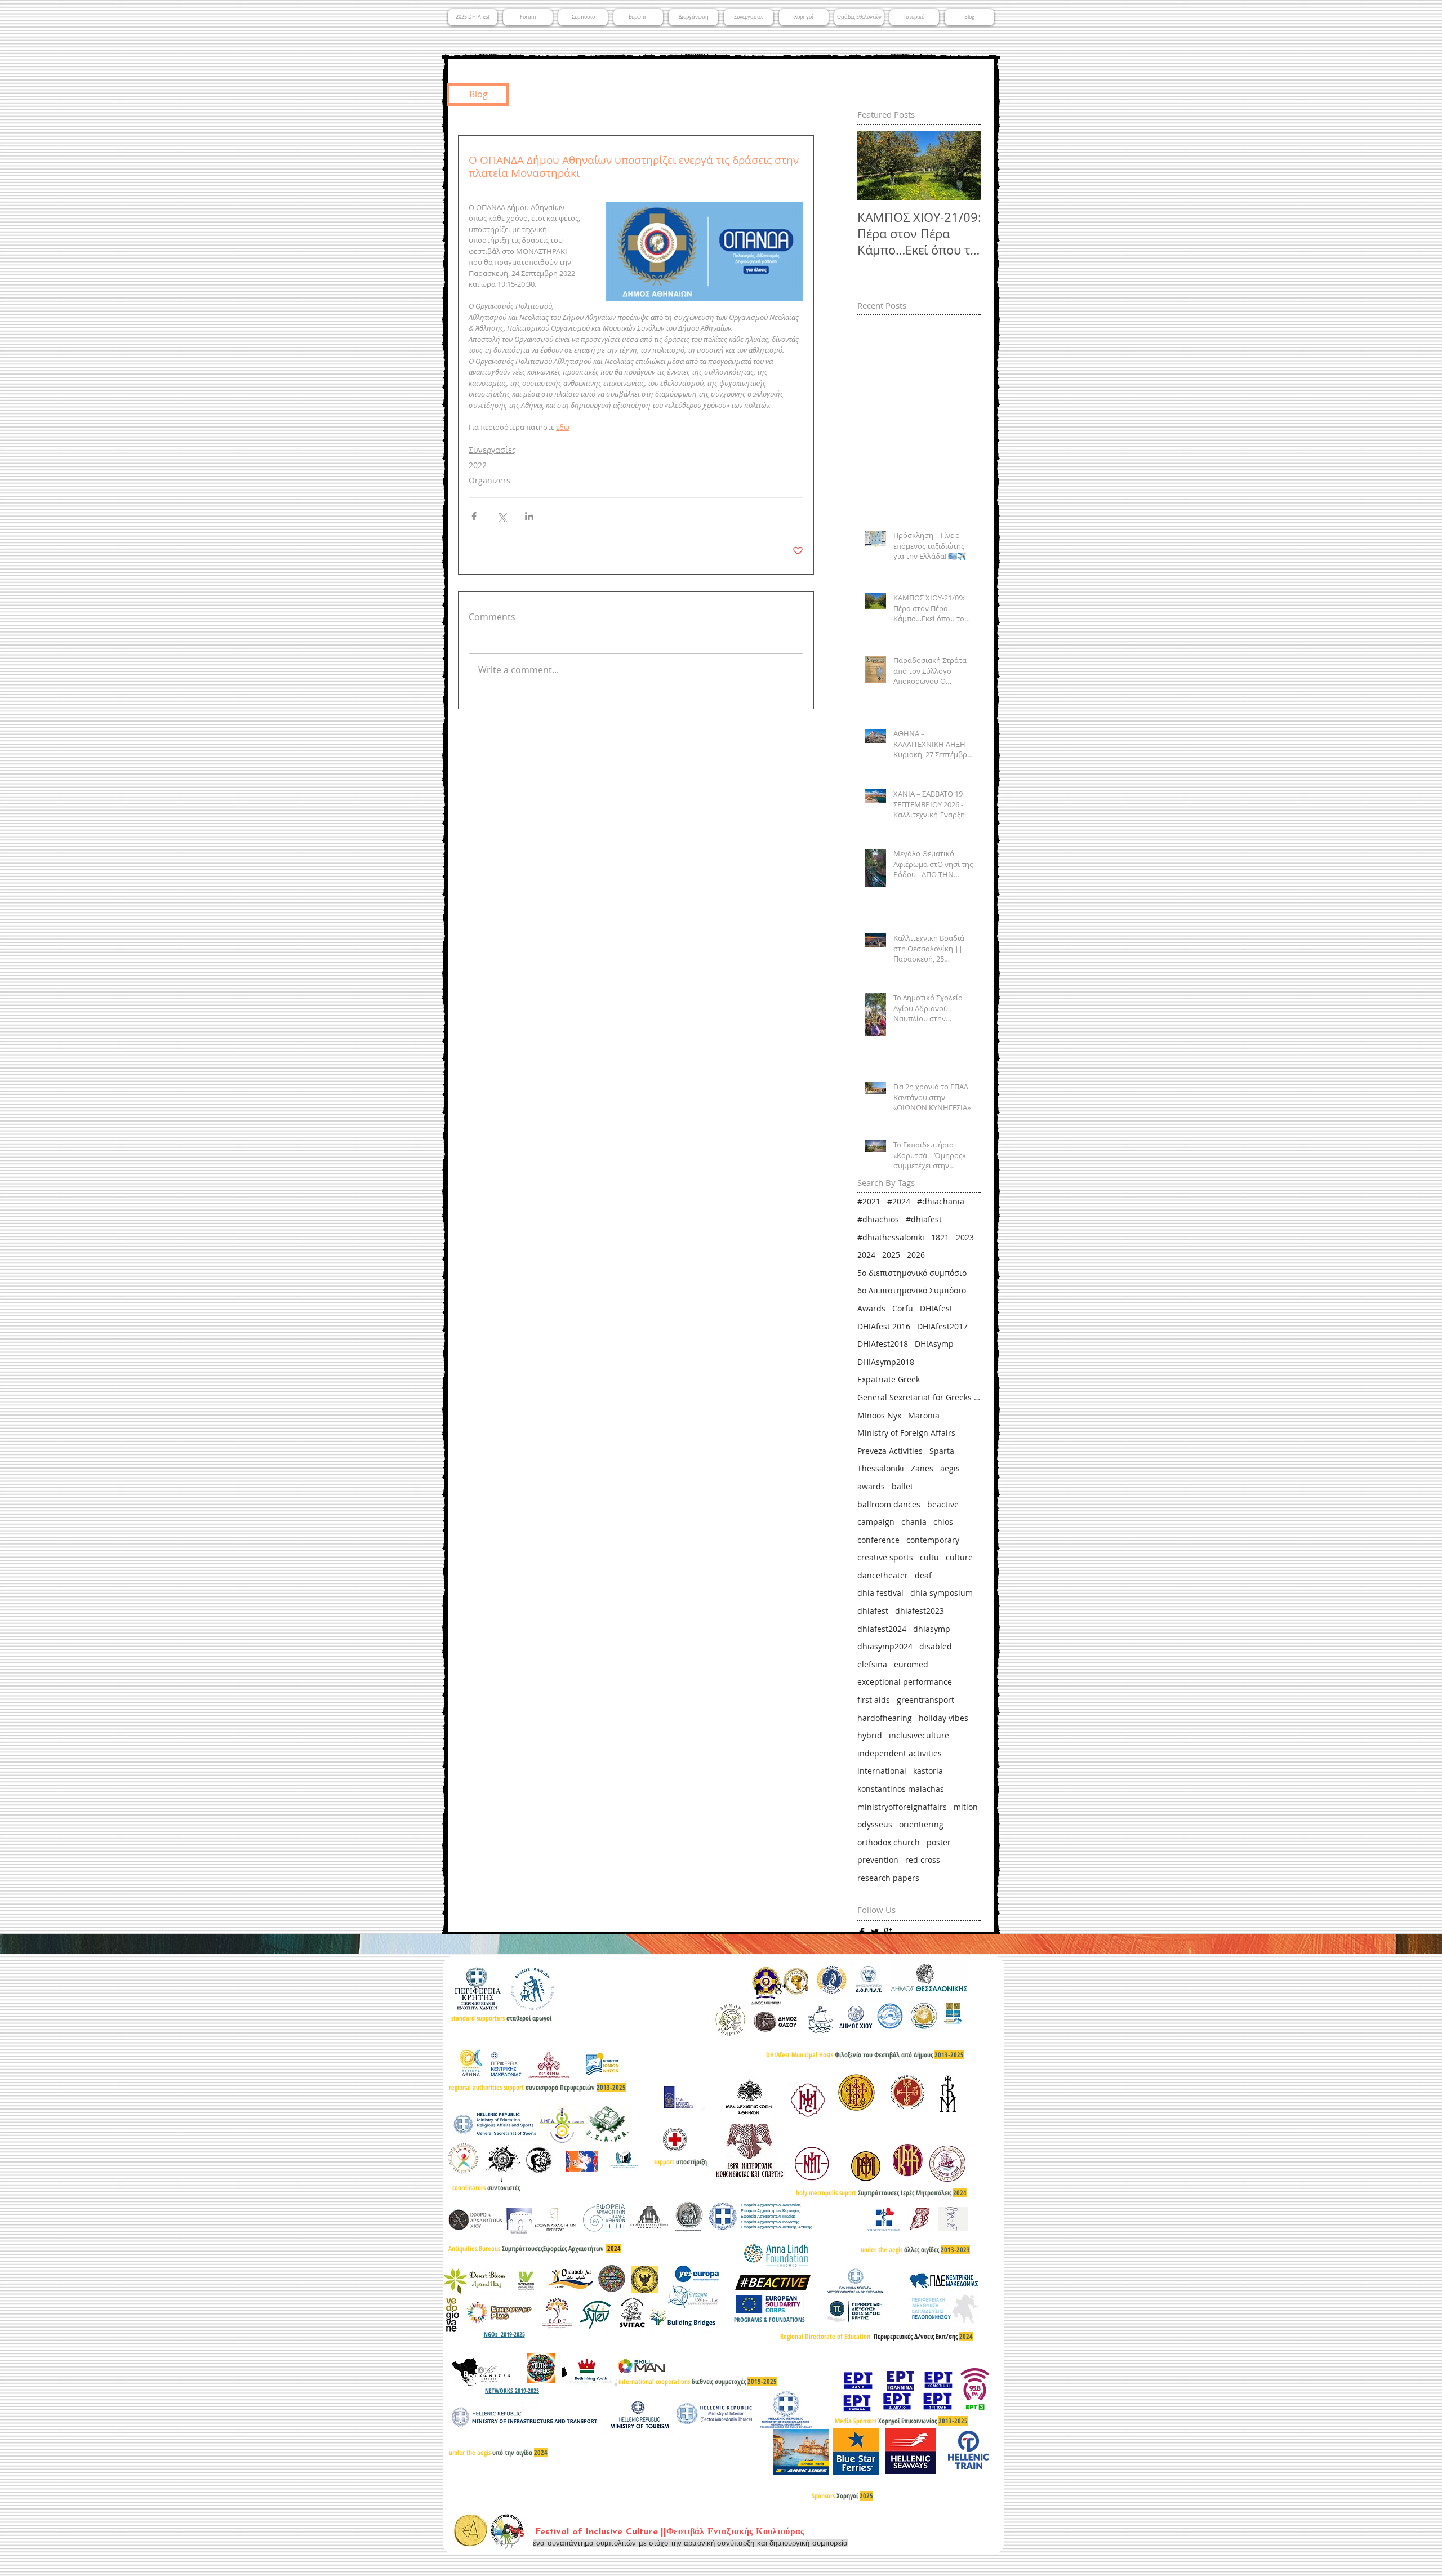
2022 (478, 465)
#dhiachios (878, 1219)
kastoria (928, 1771)
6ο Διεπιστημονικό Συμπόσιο (912, 1290)
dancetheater (883, 1575)
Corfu (903, 1308)
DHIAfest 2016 (884, 1326)
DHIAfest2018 (883, 1344)
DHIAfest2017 (942, 1326)
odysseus (875, 1824)
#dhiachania (941, 1201)
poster (939, 1842)
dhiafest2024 (882, 1629)
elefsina (872, 1664)
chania (914, 1522)
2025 (891, 1255)
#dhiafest (924, 1219)
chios (943, 1522)
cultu (929, 1557)
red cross (923, 1860)
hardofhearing (885, 1718)
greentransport (925, 1700)
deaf (923, 1575)
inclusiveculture (919, 1735)
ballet (902, 1486)
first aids (874, 1700)
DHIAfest (936, 1308)
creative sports (885, 1557)
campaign (876, 1522)
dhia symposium (942, 1593)
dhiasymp (932, 1629)
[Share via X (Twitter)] (502, 516)
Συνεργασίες (492, 450)
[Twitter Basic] (875, 1932)
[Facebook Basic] (862, 1932)
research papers (888, 1878)
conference (878, 1540)
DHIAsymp (934, 1344)
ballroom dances (889, 1504)
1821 (940, 1237)
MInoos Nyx (879, 1415)
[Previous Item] (875, 166)
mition (966, 1807)
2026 (916, 1255)
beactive (943, 1504)
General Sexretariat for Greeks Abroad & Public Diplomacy (919, 1397)
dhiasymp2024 (885, 1646)
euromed (911, 1664)
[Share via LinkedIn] (529, 516)
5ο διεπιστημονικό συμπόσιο (912, 1273)
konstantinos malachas (901, 1789)
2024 (866, 1255)
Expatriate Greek (889, 1379)
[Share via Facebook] (474, 516)
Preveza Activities (890, 1451)
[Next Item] (963, 166)
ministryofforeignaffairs (902, 1807)
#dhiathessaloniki (891, 1237)
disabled (936, 1646)
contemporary (933, 1540)
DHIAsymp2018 (886, 1362)
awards (871, 1486)
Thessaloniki (881, 1468)
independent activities (900, 1753)
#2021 (869, 1201)
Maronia (924, 1415)
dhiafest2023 (920, 1611)
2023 (965, 1237)
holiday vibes (943, 1718)
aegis (950, 1468)
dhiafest (873, 1611)
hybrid (870, 1735)
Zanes (922, 1468)
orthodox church (889, 1842)
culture (959, 1557)
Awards (871, 1308)
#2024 (899, 1201)
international (882, 1771)
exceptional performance (905, 1682)
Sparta (942, 1451)
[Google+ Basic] (888, 1932)
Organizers (489, 480)
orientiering (921, 1824)
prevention (878, 1860)
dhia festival (880, 1593)
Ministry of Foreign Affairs (906, 1433)
